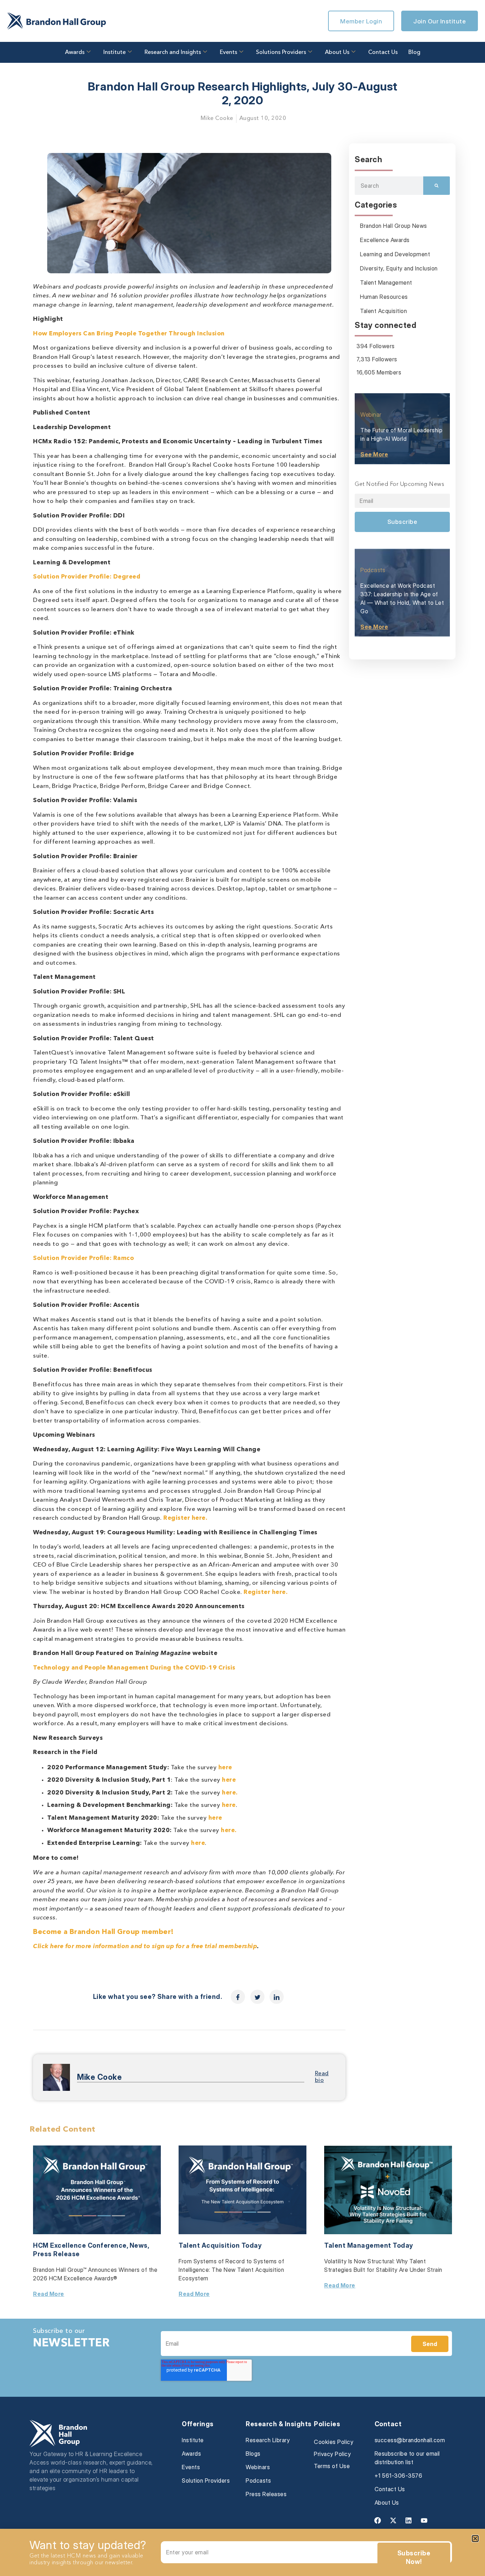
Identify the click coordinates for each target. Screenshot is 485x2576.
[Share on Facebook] (238, 1997)
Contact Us (383, 53)
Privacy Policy (332, 2454)
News (139, 2245)
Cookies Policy (334, 2442)
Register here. (185, 1518)
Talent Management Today (369, 2245)
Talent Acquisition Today (220, 2245)
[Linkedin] (409, 2521)
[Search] (437, 186)
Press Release (56, 2254)
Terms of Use (332, 2466)
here (225, 1768)
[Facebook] (378, 2521)
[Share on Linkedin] (277, 1997)
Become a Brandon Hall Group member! (103, 1932)
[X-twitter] (393, 2521)
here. (230, 1793)
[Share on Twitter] (257, 1997)
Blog (414, 53)
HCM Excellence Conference (80, 2245)
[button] (475, 2539)
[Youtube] (424, 2521)
